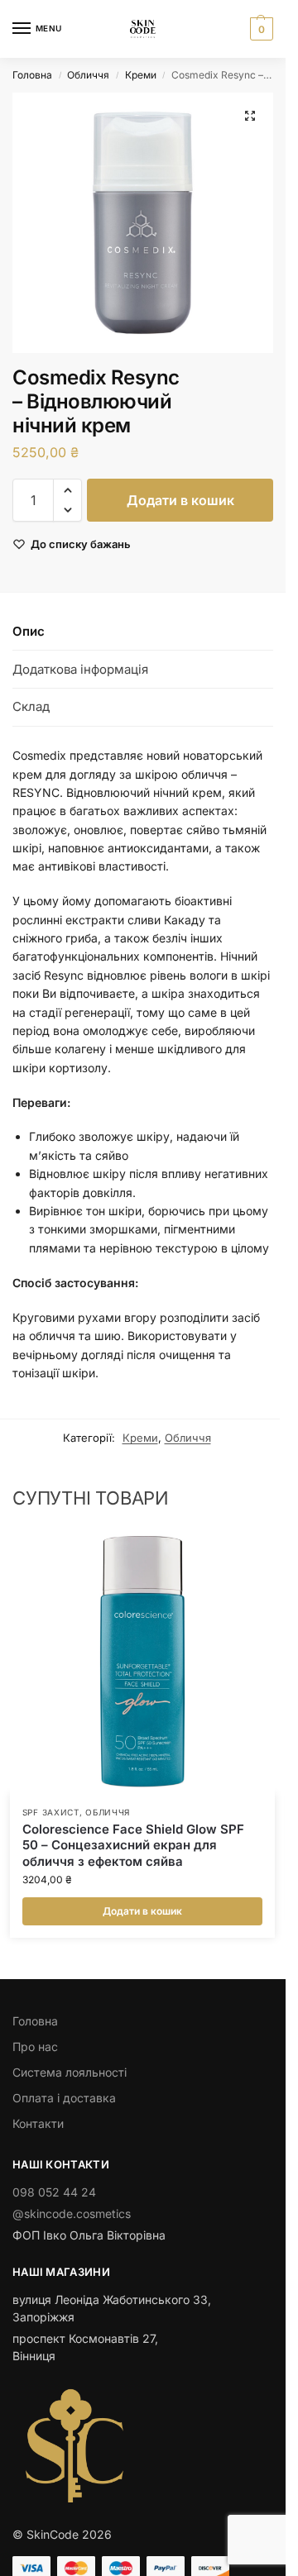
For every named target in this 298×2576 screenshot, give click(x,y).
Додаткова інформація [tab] (80, 669)
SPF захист (51, 1812)
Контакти (38, 2123)
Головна (32, 75)
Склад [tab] (31, 706)
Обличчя (88, 75)
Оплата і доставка (64, 2098)
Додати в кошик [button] (142, 1911)
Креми (141, 75)
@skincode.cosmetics (72, 2213)
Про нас (35, 2046)
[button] (260, 29)
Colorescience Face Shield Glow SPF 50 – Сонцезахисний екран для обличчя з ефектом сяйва (133, 1845)
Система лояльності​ (70, 2072)
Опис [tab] (29, 631)
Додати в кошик (180, 500)
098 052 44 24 (54, 2192)
